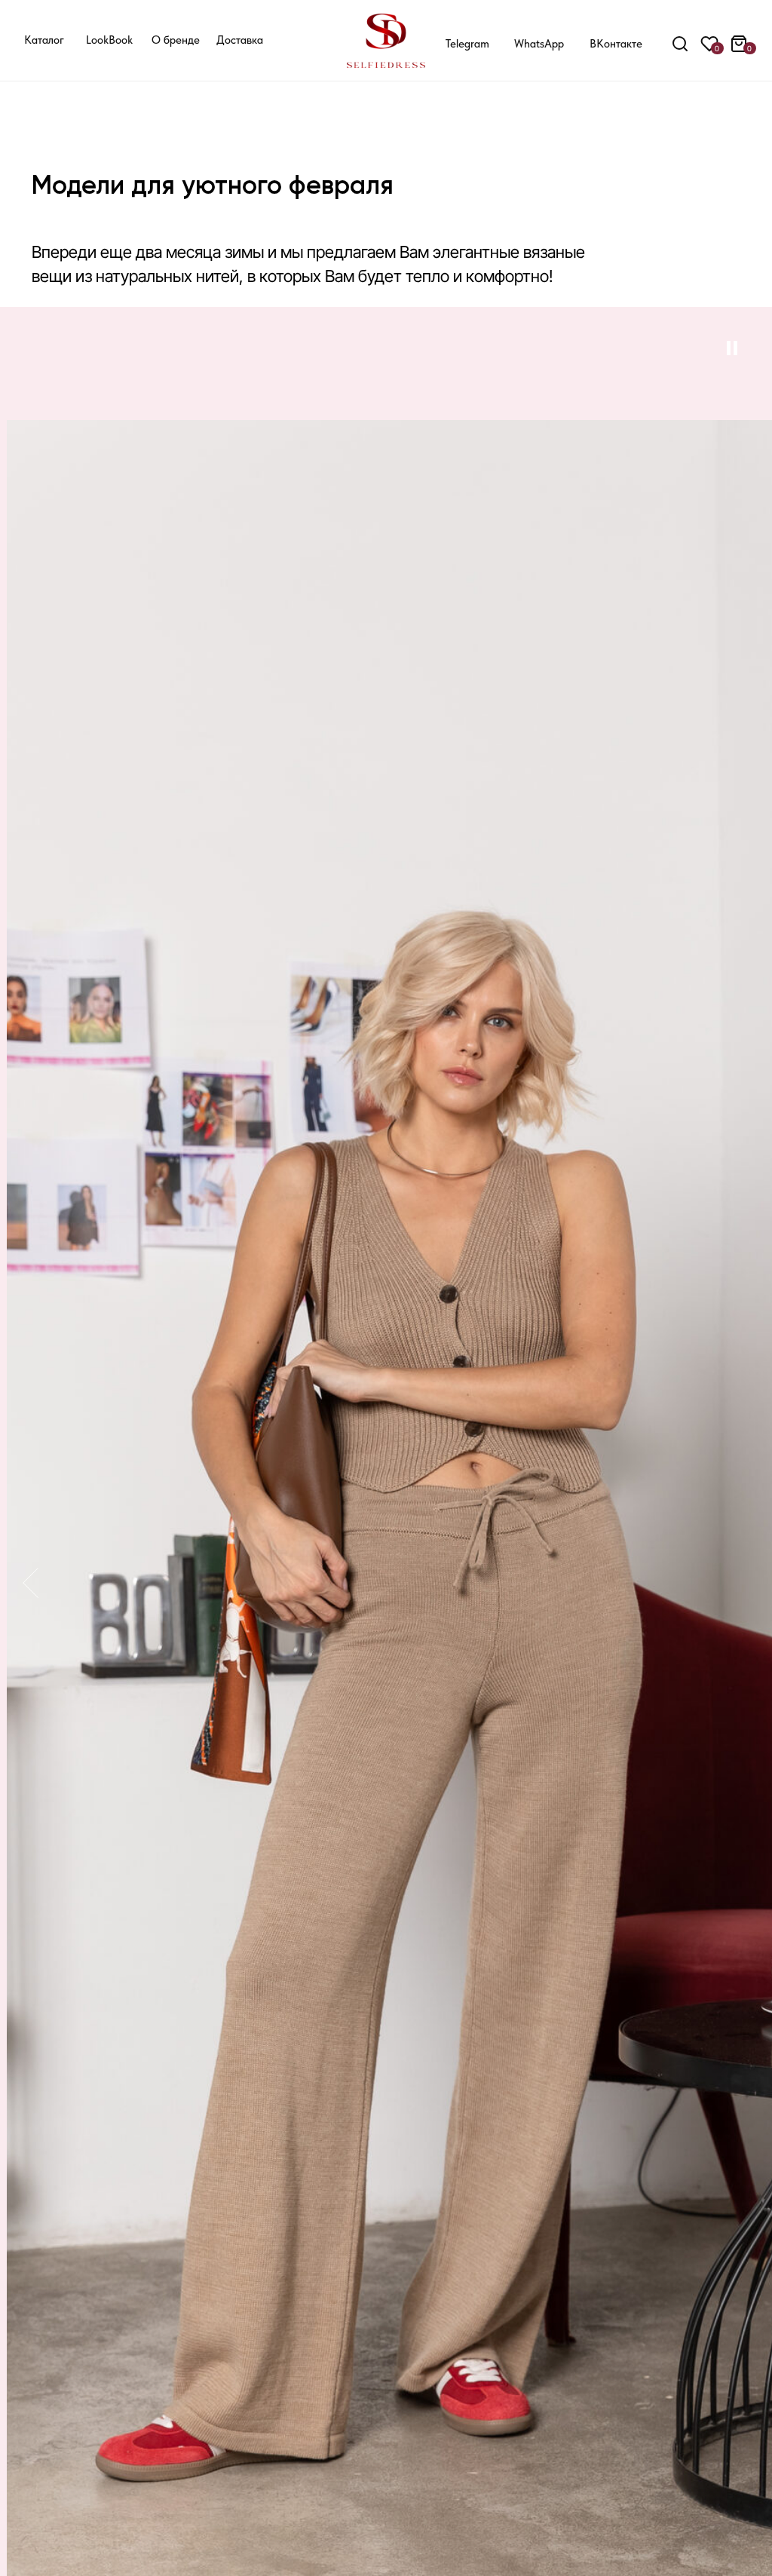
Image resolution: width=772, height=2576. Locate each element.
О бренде (176, 40)
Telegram (467, 44)
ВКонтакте (616, 44)
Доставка (240, 40)
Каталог (44, 40)
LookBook (109, 40)
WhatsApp (539, 44)
